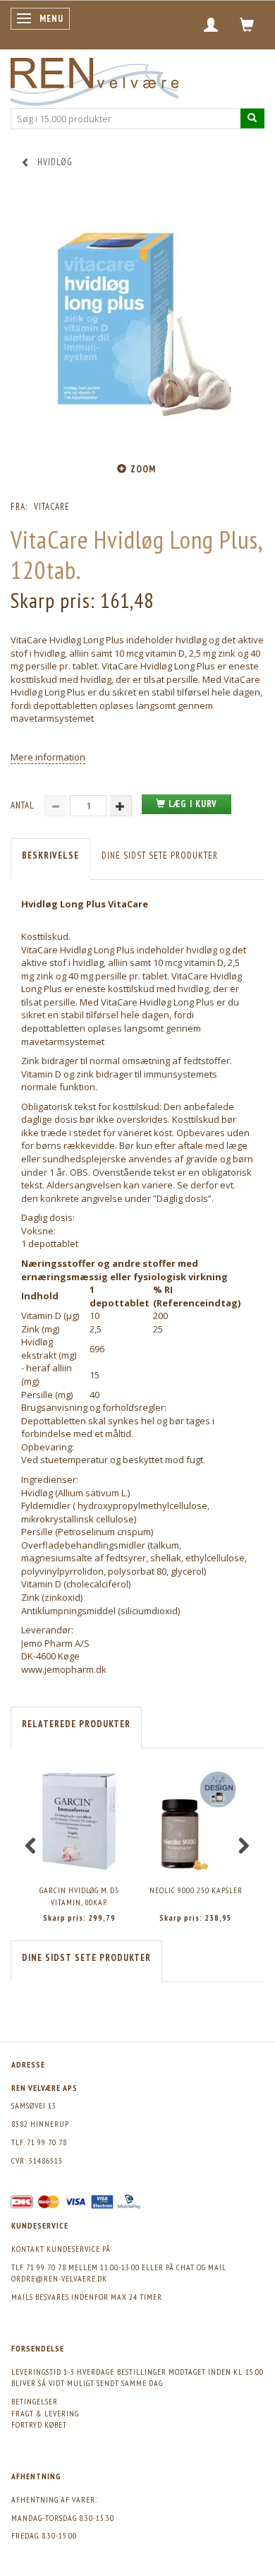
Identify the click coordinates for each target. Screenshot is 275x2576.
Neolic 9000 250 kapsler (196, 1890)
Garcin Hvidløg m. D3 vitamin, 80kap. (79, 1896)
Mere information (48, 757)
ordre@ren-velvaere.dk (59, 2278)
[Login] (211, 25)
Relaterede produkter (76, 1724)
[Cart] (247, 25)
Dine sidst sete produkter (160, 855)
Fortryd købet (39, 2425)
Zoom (143, 469)
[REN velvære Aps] (94, 79)
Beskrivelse (50, 855)
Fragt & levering (45, 2413)
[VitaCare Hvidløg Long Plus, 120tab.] (137, 323)
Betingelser (35, 2401)
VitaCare (52, 507)
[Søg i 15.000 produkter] (252, 118)
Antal (24, 805)
